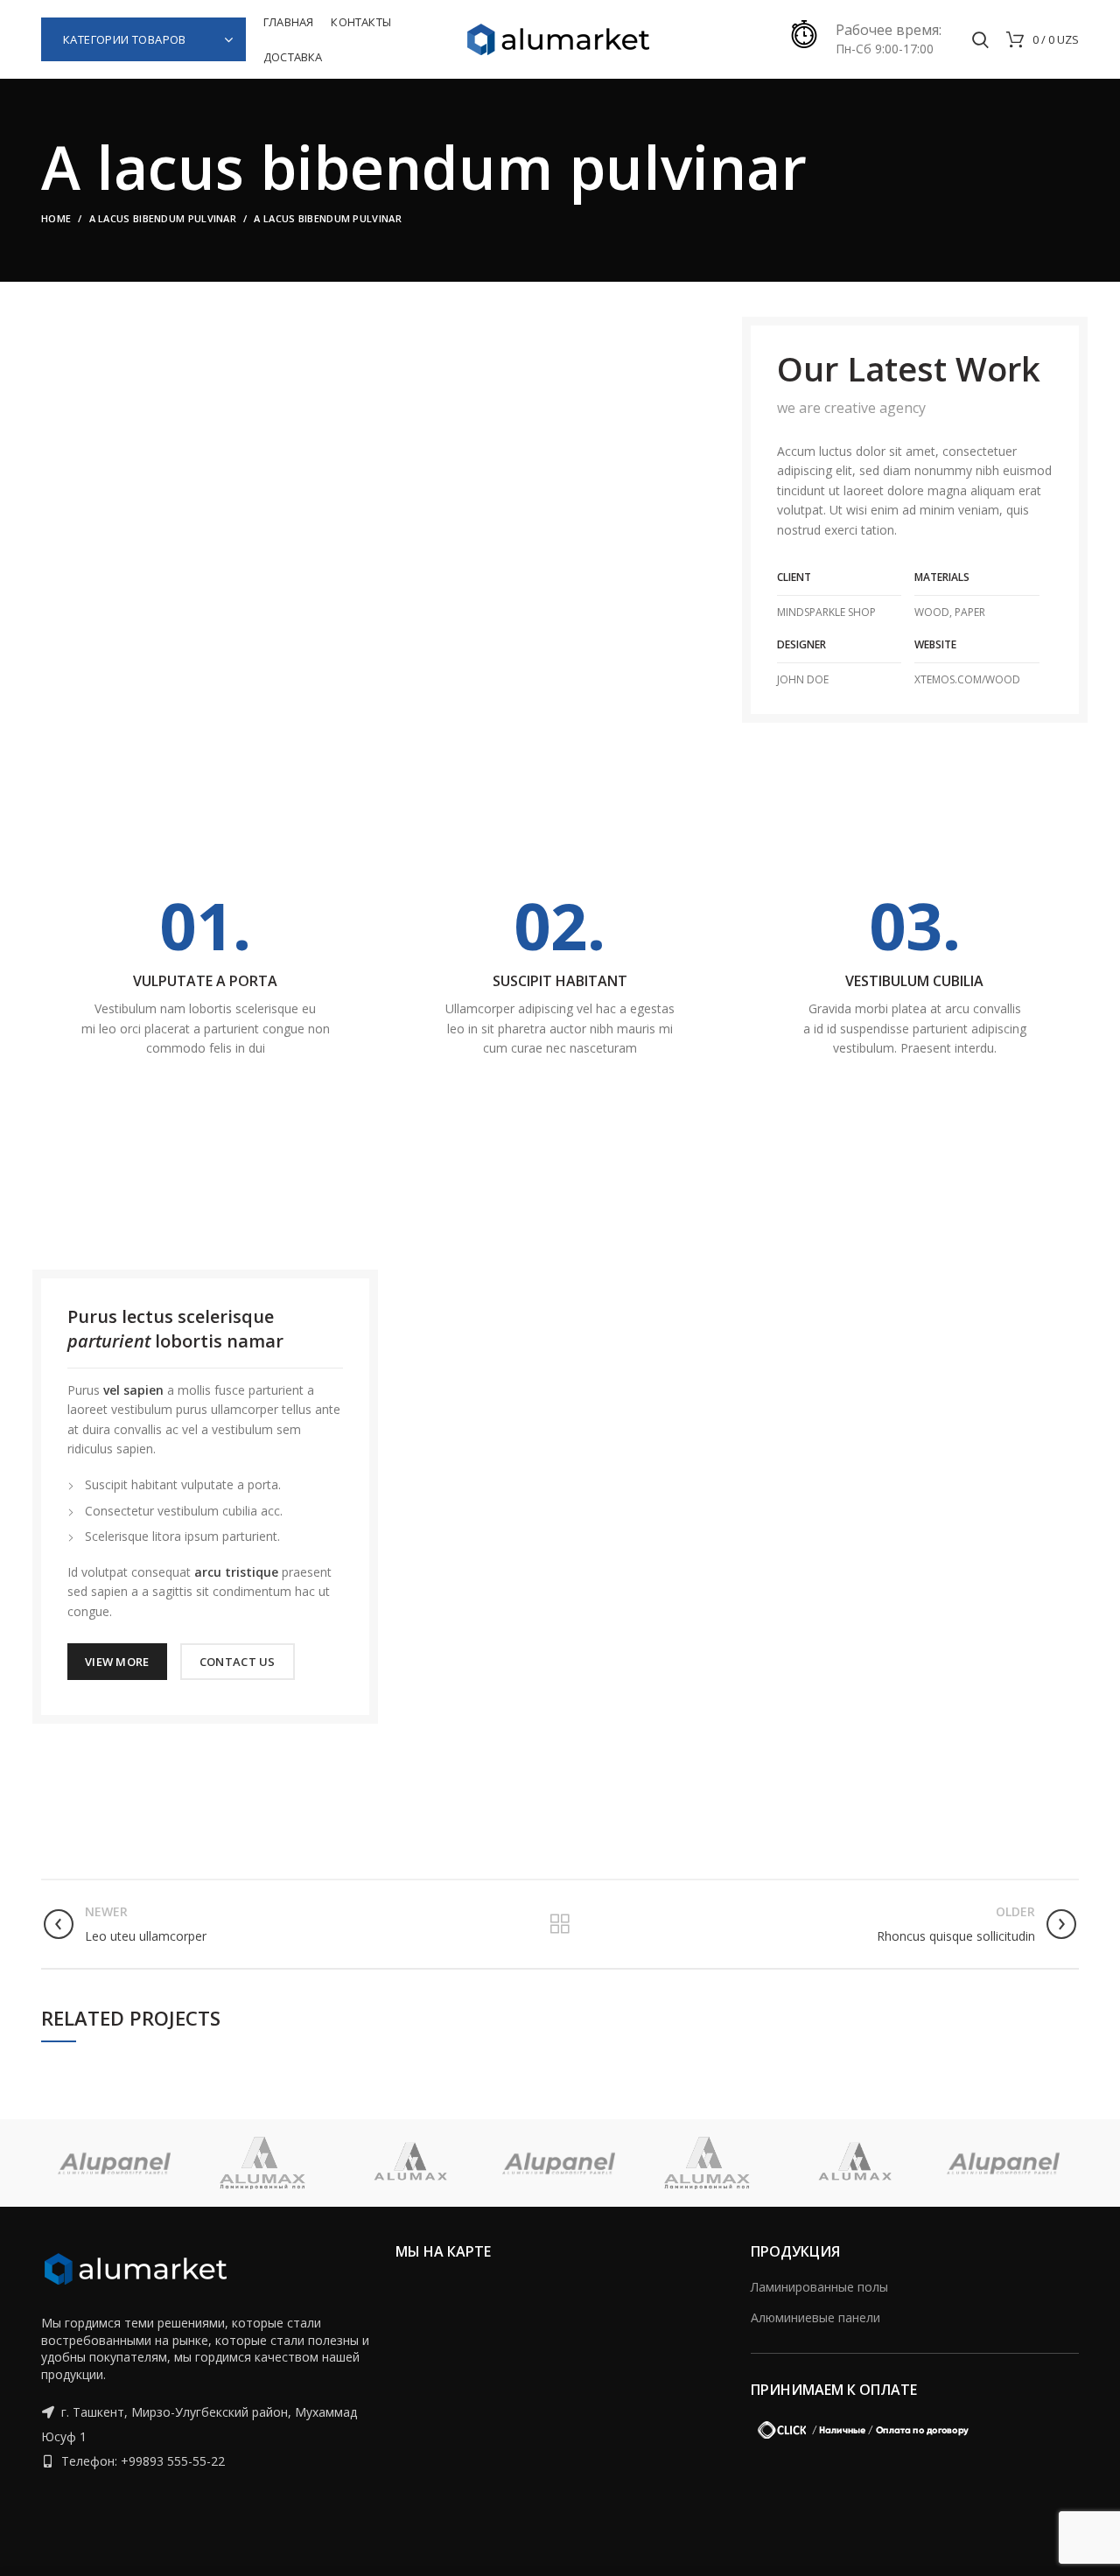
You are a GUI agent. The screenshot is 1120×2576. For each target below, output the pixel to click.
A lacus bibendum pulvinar (163, 218)
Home (56, 218)
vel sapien (133, 1390)
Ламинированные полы (819, 2287)
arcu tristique (236, 1572)
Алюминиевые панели (815, 2317)
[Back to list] (560, 1924)
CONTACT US (238, 1662)
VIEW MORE (117, 1662)
